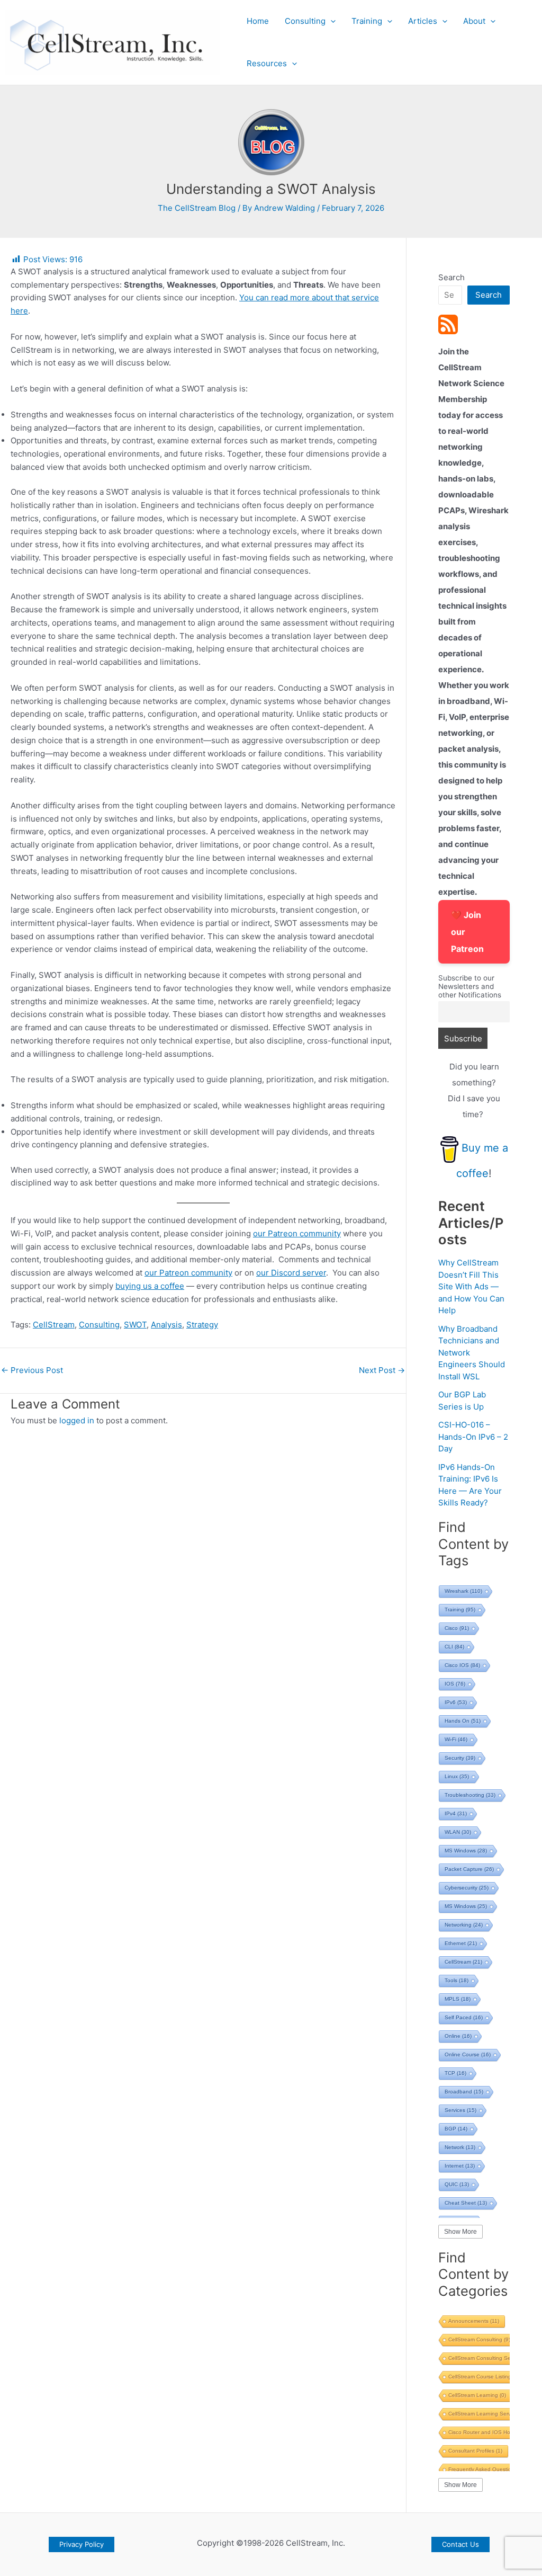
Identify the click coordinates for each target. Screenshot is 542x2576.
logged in (77, 1420)
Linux (457, 1776)
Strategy (202, 1325)
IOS (455, 1684)
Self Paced (464, 2017)
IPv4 (456, 1813)
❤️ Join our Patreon (467, 932)
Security (460, 1758)
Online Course (468, 2054)
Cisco (457, 1628)
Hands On (463, 1721)
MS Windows (466, 1851)
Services (460, 2110)
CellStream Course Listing (484, 2377)
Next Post (382, 1370)
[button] (331, 21)
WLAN (458, 1832)
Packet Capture (469, 1869)
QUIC (457, 2184)
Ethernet (461, 1943)
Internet (460, 2166)
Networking (464, 1925)
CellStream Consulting (479, 2339)
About (474, 21)
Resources (267, 63)
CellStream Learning (477, 2395)
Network (460, 2147)
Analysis (166, 1325)
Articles (423, 21)
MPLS (458, 1999)
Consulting (305, 21)
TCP (455, 2073)
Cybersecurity (467, 1888)
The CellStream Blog (197, 208)
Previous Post (32, 1370)
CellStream (54, 1325)
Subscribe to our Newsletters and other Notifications (470, 986)
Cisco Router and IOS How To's (492, 2432)
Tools (457, 1980)
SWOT (135, 1325)
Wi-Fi (456, 1739)
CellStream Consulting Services (492, 2358)
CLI (454, 1647)
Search (451, 277)
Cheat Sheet (466, 2203)
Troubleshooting (470, 1795)
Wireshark (463, 1591)
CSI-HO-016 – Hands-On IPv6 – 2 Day (473, 1437)
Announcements (474, 2321)
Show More (460, 2232)
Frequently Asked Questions (488, 2469)
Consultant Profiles (475, 2451)
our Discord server (291, 1273)
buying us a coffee (150, 1286)
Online (458, 2036)
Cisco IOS (462, 1665)
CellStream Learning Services (488, 2414)
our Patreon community (297, 1233)
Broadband (464, 2092)
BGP (456, 2129)
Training (367, 21)
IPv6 (456, 1702)
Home (258, 21)
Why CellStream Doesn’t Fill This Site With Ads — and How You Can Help (471, 1286)
